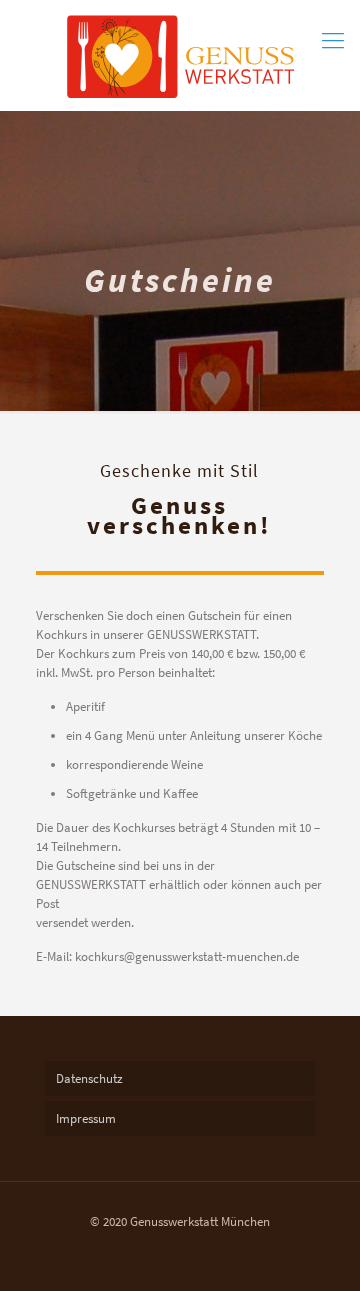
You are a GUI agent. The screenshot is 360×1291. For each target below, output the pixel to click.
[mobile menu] (333, 40)
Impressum (86, 1118)
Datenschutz (89, 1078)
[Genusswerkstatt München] (180, 55)
